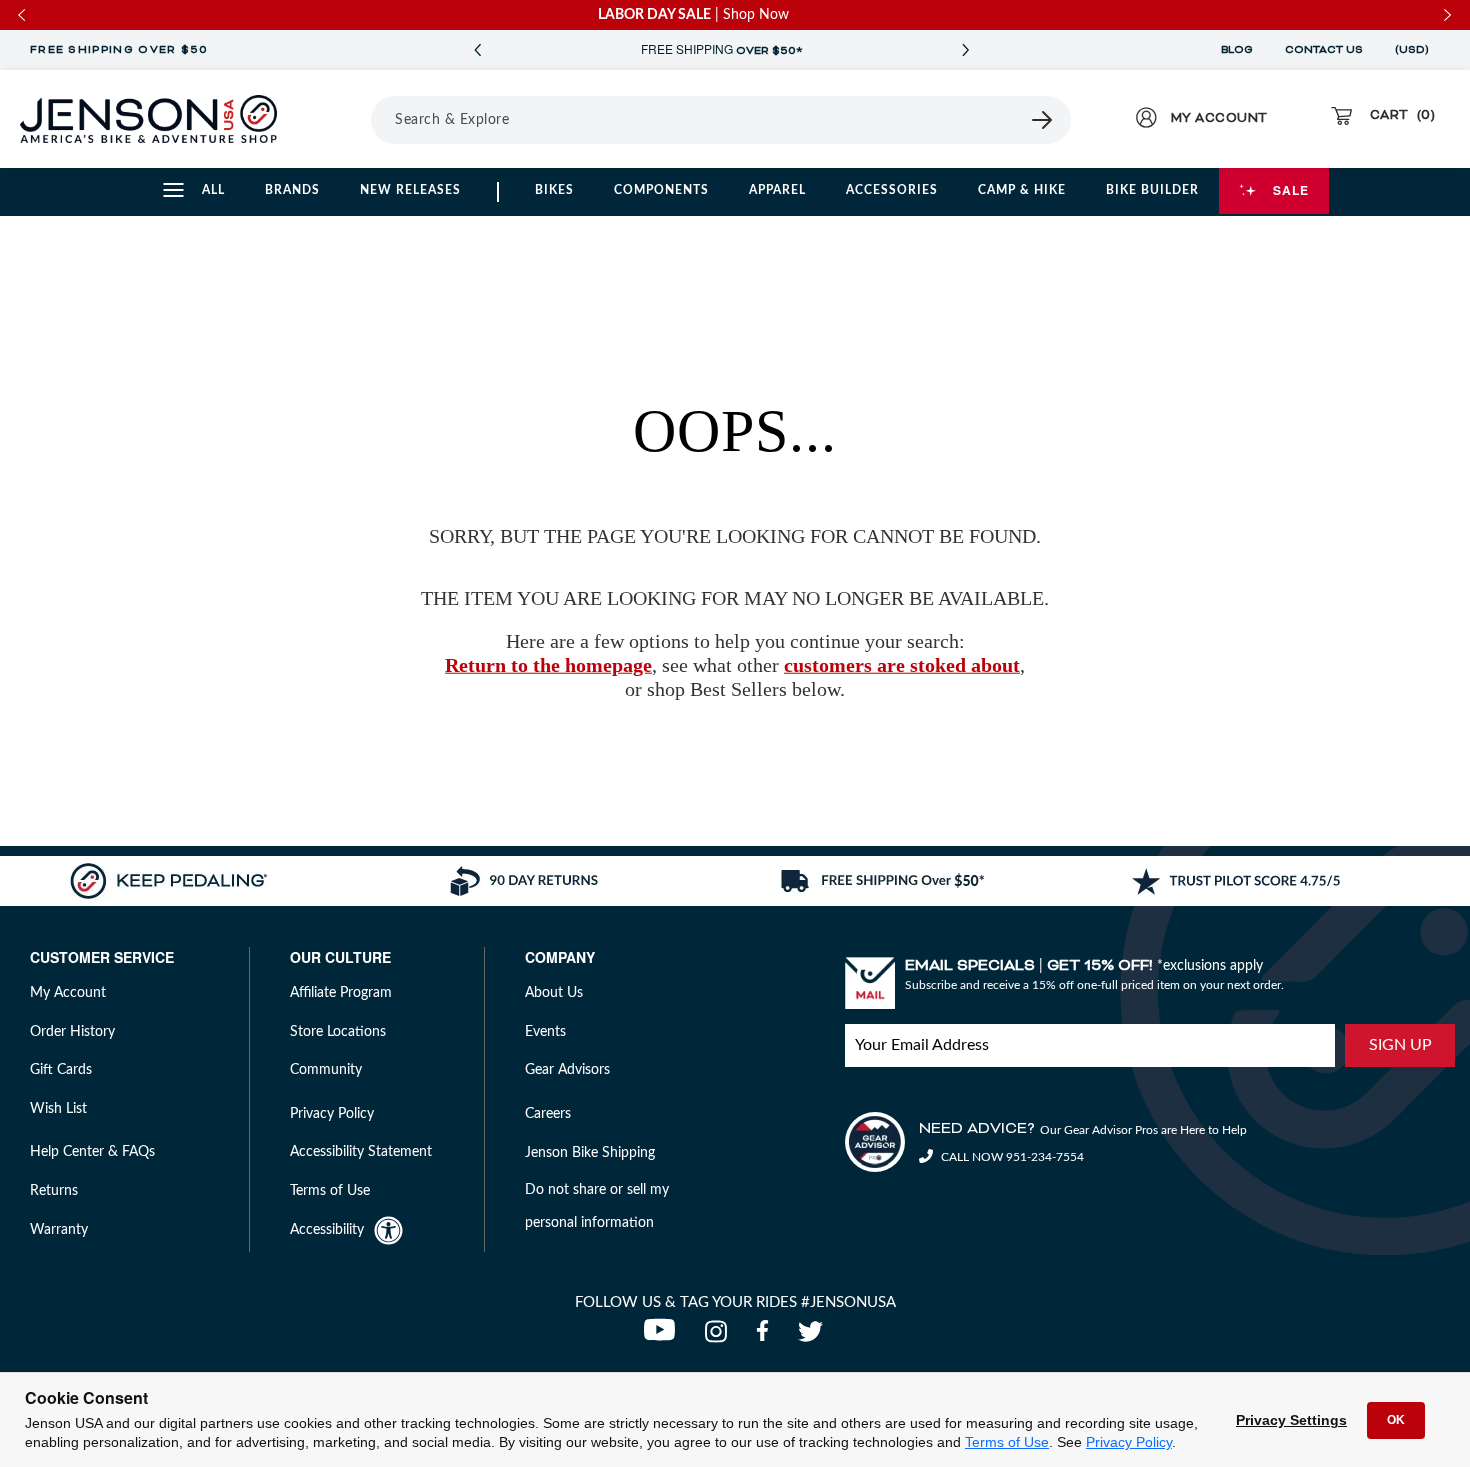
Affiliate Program (341, 993)
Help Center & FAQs (92, 1152)
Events (545, 1032)
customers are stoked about (902, 665)
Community (326, 1070)
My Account (68, 993)
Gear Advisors (567, 1070)
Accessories (892, 190)
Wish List (58, 1109)
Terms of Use (1007, 1442)
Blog (1237, 50)
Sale (1291, 190)
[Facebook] (767, 1337)
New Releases (410, 190)
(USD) (1415, 50)
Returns (54, 1191)
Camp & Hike (1022, 190)
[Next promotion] (965, 50)
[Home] (148, 119)
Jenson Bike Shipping (590, 1153)
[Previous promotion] (477, 50)
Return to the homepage (548, 665)
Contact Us (1324, 50)
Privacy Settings (1291, 1420)
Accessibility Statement (361, 1152)
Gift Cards (61, 1070)
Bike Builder (1152, 190)
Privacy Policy (1129, 1442)
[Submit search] (1043, 120)
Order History (72, 1032)
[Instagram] (720, 1337)
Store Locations (338, 1032)
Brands (292, 190)
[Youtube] (664, 1337)
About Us (554, 993)
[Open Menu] (344, 119)
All (213, 190)
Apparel (777, 190)
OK (1396, 1420)
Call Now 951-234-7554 (1011, 1157)
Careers (548, 1114)
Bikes (554, 190)
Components (661, 190)
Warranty (59, 1230)
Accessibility (327, 1230)
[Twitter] (813, 1337)
